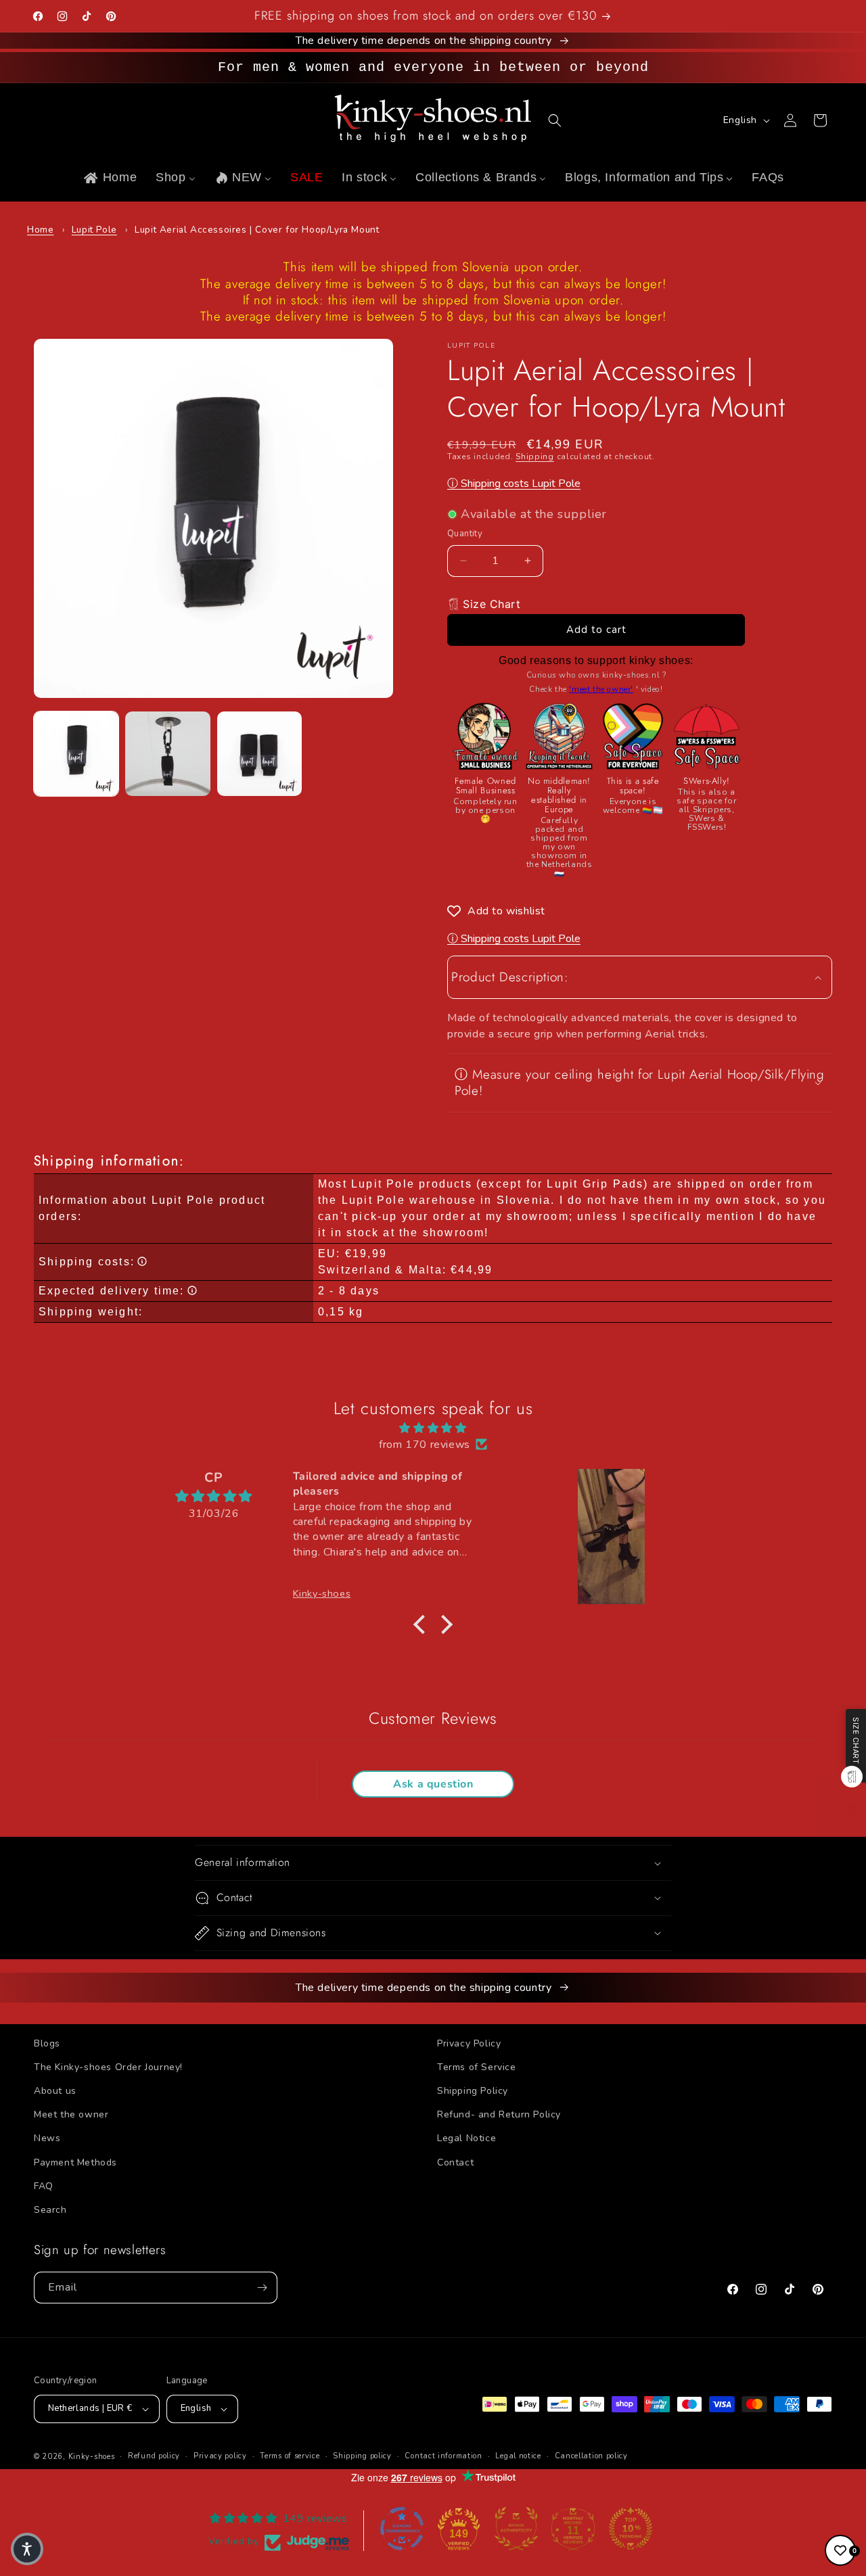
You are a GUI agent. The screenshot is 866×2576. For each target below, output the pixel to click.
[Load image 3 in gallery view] (259, 754)
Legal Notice (466, 2138)
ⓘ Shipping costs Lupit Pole (514, 484)
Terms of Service (477, 2067)
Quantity (465, 534)
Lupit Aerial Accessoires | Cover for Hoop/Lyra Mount (257, 230)
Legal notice (518, 2456)
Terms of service (290, 2456)
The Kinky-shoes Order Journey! (108, 2067)
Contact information (443, 2456)
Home (40, 230)
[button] (555, 120)
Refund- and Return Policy (499, 2114)
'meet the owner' (601, 689)
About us (55, 2091)
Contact (455, 2162)
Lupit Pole (94, 230)
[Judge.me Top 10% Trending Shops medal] (631, 2529)
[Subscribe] (262, 2288)
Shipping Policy (473, 2091)
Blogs (47, 2043)
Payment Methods (75, 2162)
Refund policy (154, 2456)
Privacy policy (220, 2456)
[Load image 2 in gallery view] (167, 754)
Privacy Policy (469, 2043)
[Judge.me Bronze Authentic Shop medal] (516, 2529)
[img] (433, 1428)
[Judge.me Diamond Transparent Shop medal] (402, 2529)
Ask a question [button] (433, 1784)
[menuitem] (109, 178)
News (47, 2138)
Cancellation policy (591, 2456)
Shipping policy (362, 2456)
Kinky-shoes (92, 2457)
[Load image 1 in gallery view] (76, 754)
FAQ (44, 2186)
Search (50, 2210)
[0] (840, 2550)
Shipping (535, 456)
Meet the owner (71, 2114)
